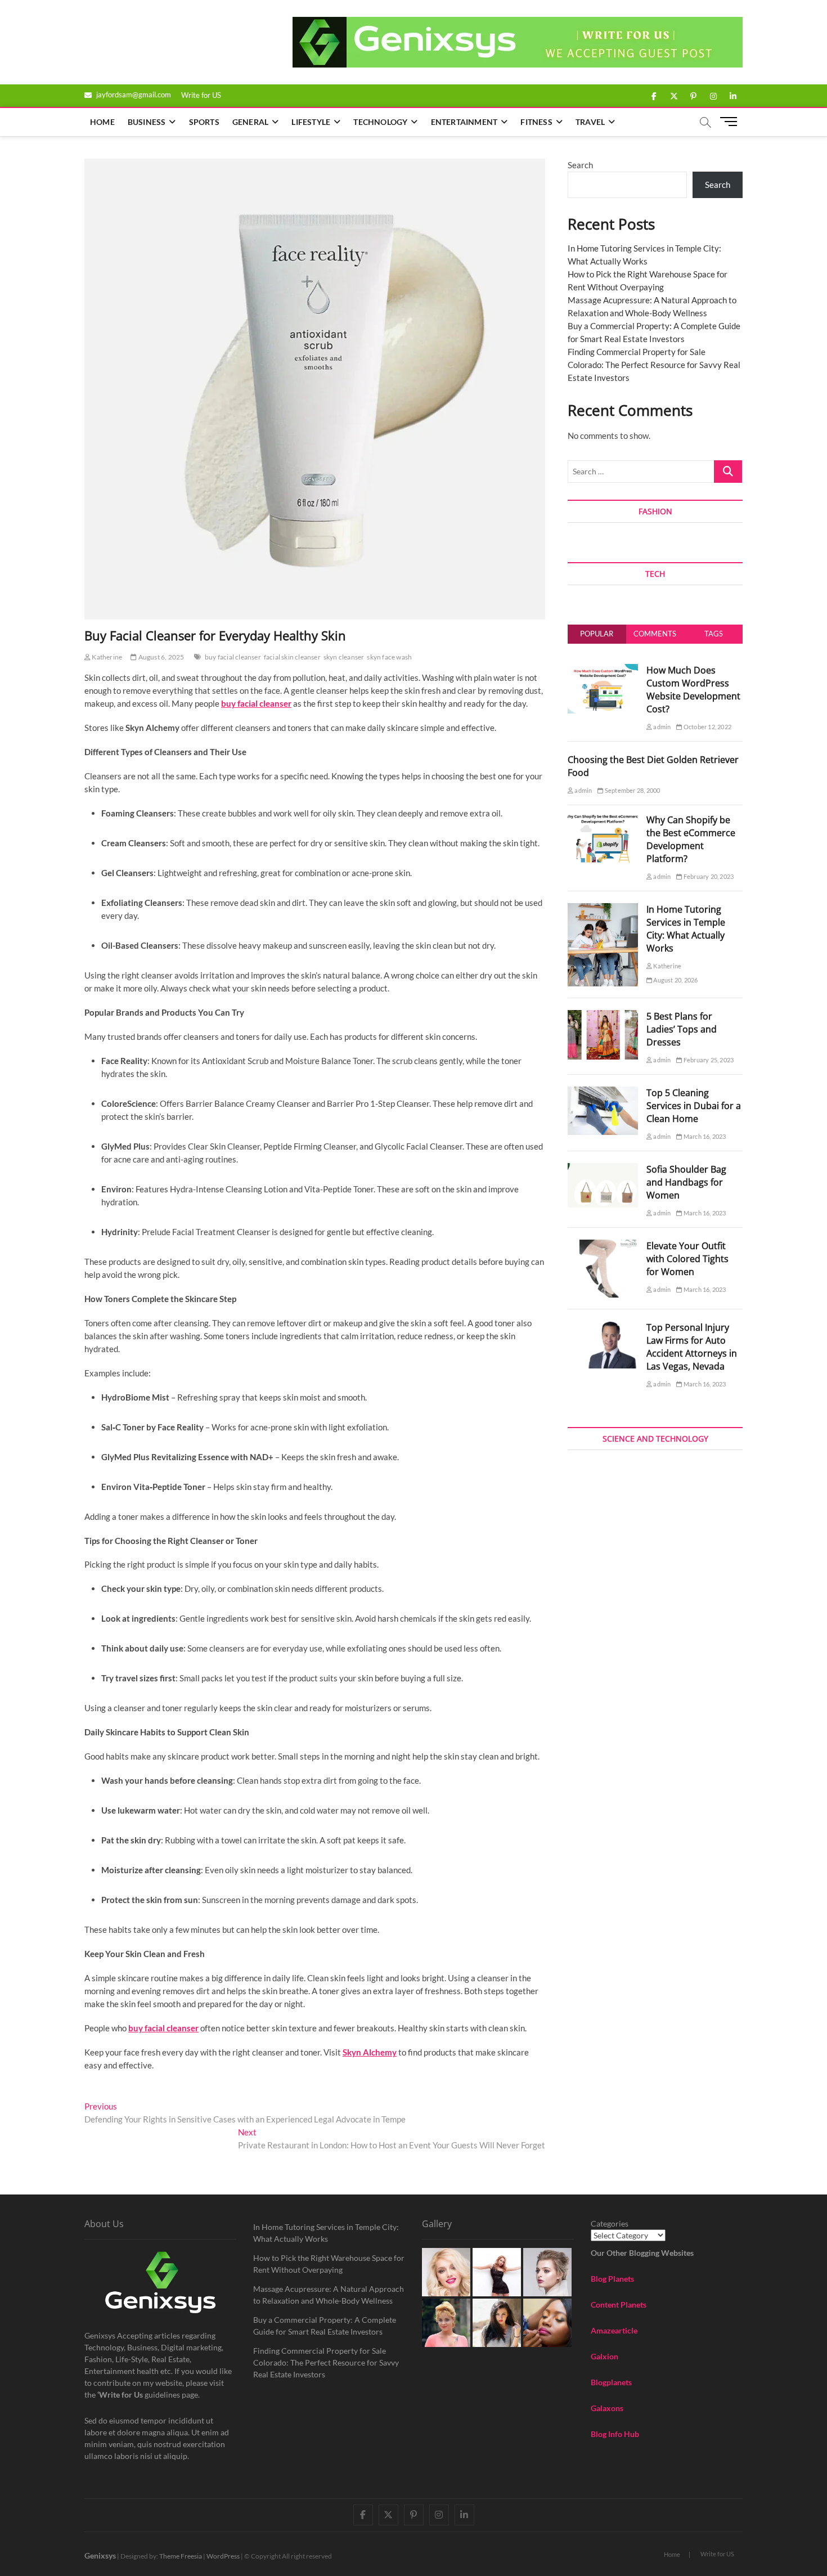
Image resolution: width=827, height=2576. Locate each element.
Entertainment (464, 122)
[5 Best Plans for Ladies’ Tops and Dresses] (603, 1016)
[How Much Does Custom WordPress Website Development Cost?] (603, 670)
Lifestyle (311, 122)
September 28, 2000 (632, 790)
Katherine (106, 657)
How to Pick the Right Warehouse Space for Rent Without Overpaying (329, 2264)
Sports (204, 122)
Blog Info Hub (615, 2434)
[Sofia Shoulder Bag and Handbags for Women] (603, 1169)
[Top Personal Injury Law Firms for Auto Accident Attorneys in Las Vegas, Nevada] (603, 1327)
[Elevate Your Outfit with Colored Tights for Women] (603, 1246)
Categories (610, 2223)
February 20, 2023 (708, 876)
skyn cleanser (344, 657)
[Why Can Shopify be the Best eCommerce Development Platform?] (603, 820)
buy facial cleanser (233, 657)
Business (147, 122)
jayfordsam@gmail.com (133, 95)
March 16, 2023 (704, 1136)
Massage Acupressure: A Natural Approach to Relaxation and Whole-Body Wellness (329, 2295)
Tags (714, 634)
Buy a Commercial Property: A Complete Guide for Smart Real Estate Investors (325, 2326)
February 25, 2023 (708, 1060)
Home (102, 122)
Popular (597, 634)
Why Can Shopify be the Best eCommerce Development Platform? (691, 839)
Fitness (536, 122)
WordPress (223, 2556)
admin (661, 727)
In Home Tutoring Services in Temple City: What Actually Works (686, 929)
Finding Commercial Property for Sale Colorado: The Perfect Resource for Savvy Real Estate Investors (654, 365)
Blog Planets (612, 2279)
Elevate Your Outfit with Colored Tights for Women (687, 1259)
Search (580, 165)
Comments (655, 634)
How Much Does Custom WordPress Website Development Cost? (693, 690)
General (250, 122)
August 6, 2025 (160, 657)
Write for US (201, 95)
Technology (380, 122)
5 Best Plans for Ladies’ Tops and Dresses (682, 1029)
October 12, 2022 (707, 727)
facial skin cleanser (292, 657)
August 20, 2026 (675, 980)
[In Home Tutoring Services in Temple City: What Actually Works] (603, 909)
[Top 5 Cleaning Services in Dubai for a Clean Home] (603, 1093)
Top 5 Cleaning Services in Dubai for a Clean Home (694, 1106)
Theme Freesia (181, 2556)
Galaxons (607, 2408)
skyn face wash (389, 657)
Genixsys (100, 2555)
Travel (590, 122)
